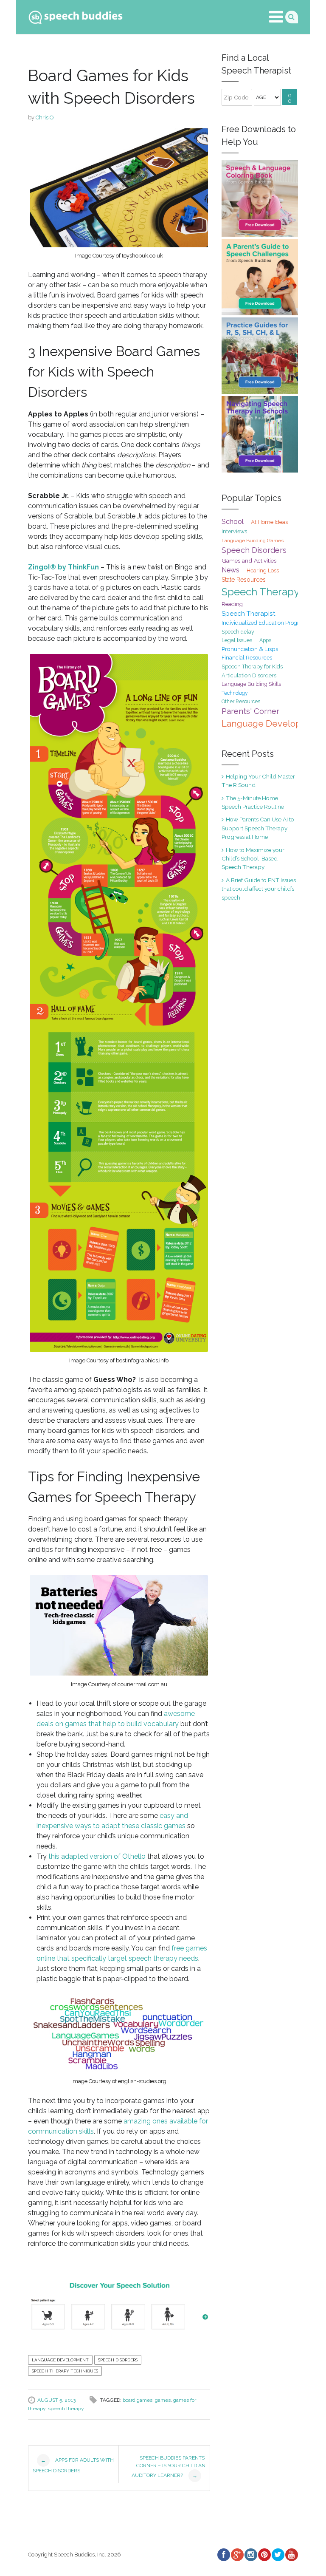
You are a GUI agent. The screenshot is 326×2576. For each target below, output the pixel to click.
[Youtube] (291, 2555)
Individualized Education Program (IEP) (271, 623)
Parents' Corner (250, 711)
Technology (235, 693)
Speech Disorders (118, 2360)
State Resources (244, 580)
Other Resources (241, 702)
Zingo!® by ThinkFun (63, 567)
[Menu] (276, 17)
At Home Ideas (269, 522)
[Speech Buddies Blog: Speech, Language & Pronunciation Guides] (76, 16)
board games (138, 2400)
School (233, 521)
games (163, 2400)
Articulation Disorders (249, 675)
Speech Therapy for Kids (252, 667)
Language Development (60, 2360)
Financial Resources (247, 658)
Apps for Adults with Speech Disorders (73, 2466)
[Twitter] (278, 2555)
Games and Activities (249, 560)
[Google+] (237, 2555)
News (230, 570)
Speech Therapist (249, 613)
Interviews (234, 531)
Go (290, 99)
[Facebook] (223, 2555)
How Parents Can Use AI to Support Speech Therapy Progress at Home (258, 828)
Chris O (45, 117)
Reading (232, 604)
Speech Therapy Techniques (65, 2371)
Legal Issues (237, 640)
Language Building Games (253, 541)
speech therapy (66, 2409)
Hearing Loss (263, 570)
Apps (265, 640)
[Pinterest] (264, 2555)
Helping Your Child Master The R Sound (258, 781)
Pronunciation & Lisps (250, 649)
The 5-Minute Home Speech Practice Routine (253, 802)
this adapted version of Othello (97, 1856)
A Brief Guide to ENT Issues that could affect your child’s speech (259, 889)
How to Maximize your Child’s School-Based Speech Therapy (253, 859)
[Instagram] (250, 2555)
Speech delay (238, 632)
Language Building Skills (251, 684)
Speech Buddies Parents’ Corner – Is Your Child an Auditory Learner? (169, 2467)
